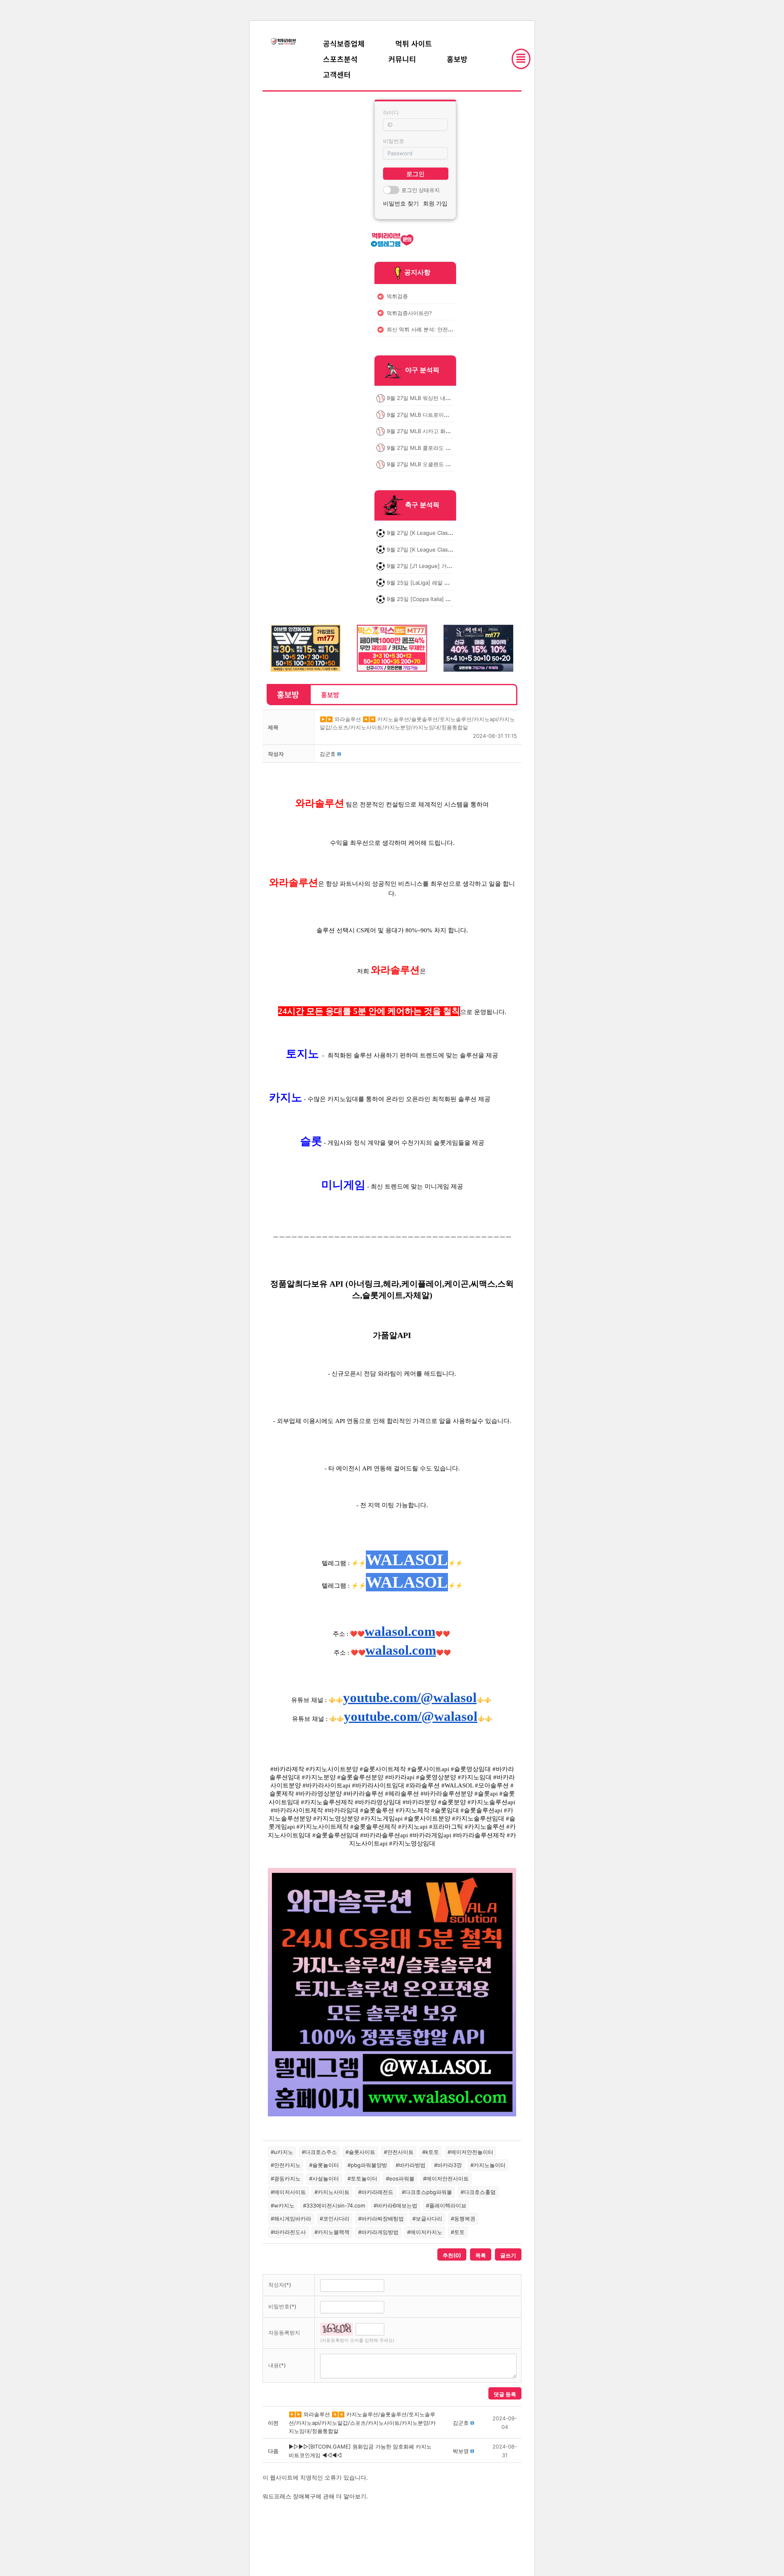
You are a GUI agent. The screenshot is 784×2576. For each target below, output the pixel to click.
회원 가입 (435, 203)
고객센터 (337, 74)
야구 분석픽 (422, 370)
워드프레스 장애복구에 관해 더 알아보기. (315, 2496)
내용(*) (277, 2365)
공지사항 (417, 272)
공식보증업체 (344, 43)
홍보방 (457, 59)
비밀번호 (394, 141)
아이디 (391, 112)
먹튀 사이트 (414, 43)
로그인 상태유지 (421, 190)
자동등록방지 (284, 2332)
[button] (328, 754)
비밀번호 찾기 (401, 203)
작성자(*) (280, 2285)
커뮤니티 (402, 59)
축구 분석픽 (422, 505)
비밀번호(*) (282, 2306)
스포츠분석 (340, 59)
